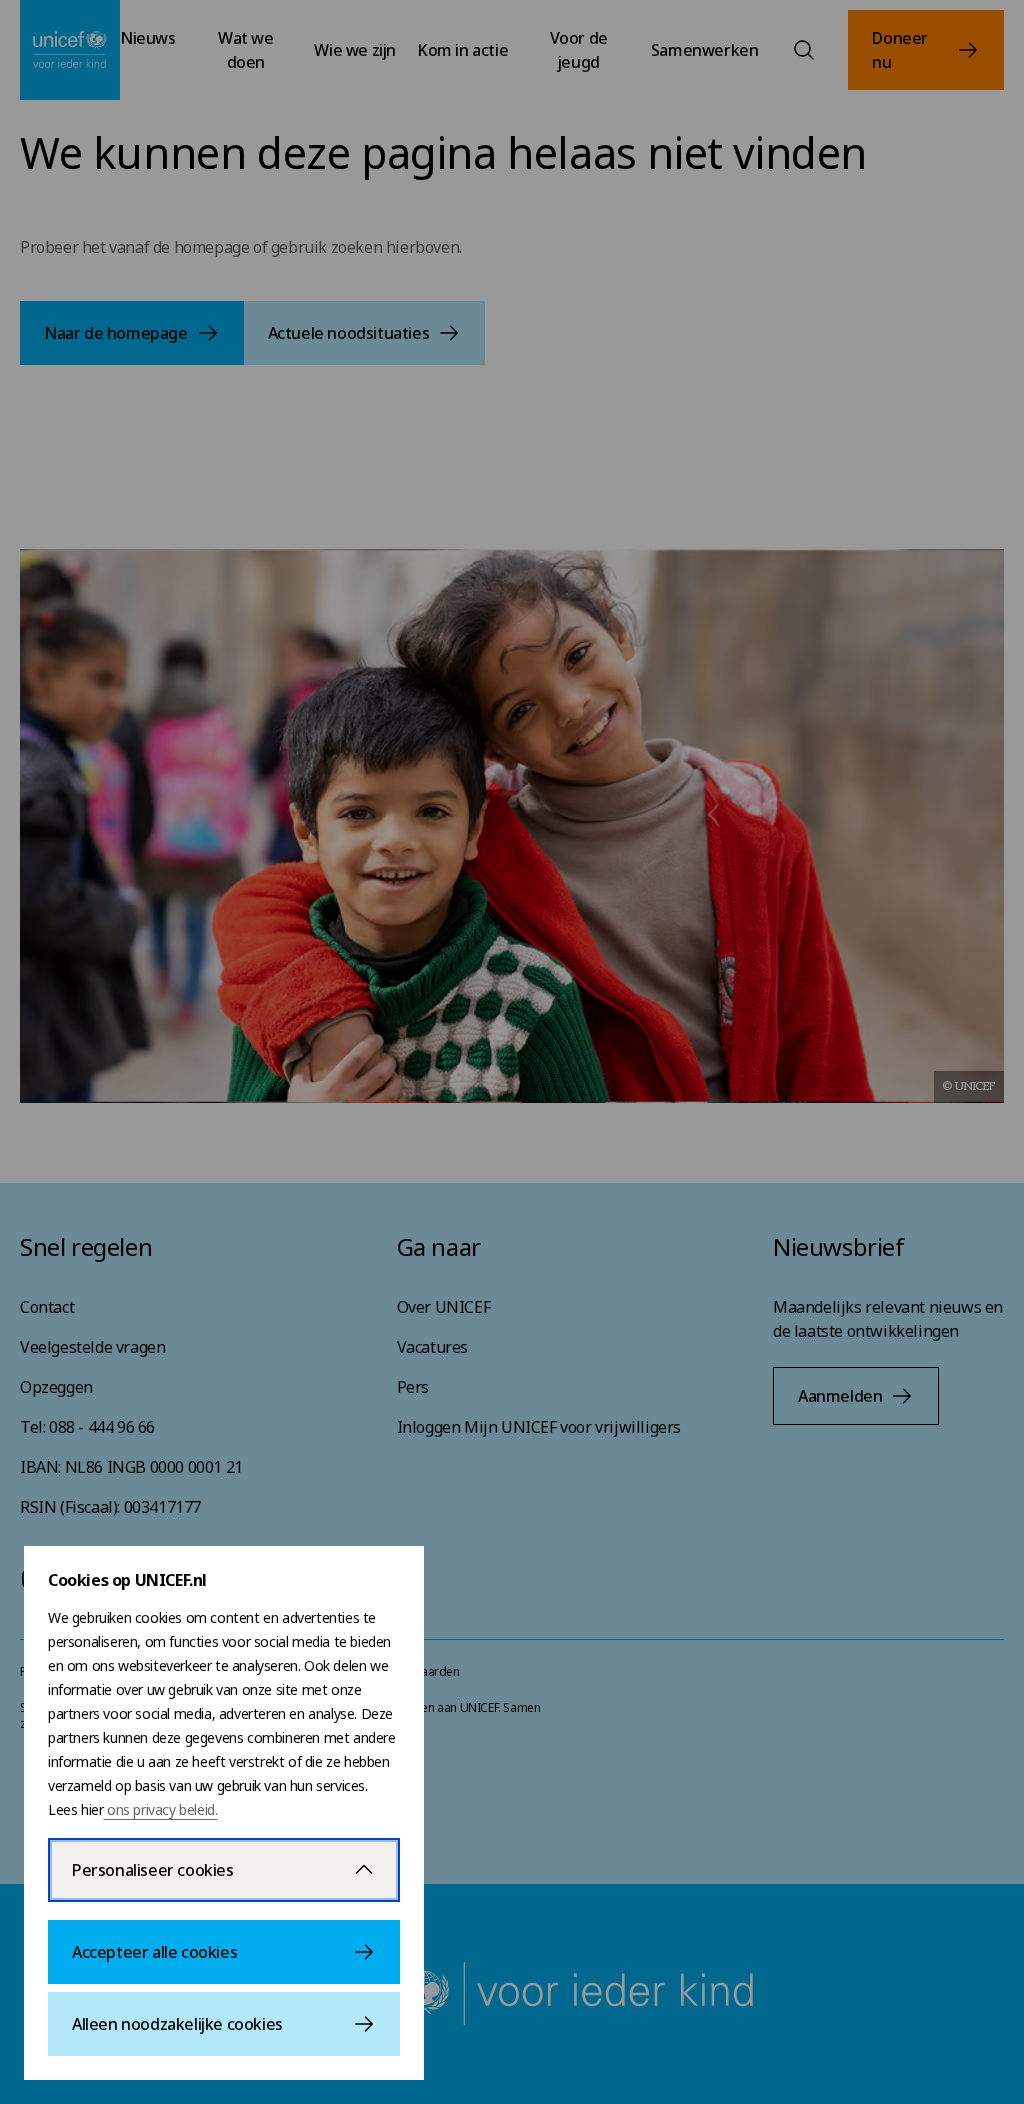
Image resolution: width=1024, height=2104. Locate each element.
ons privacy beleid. (160, 1809)
